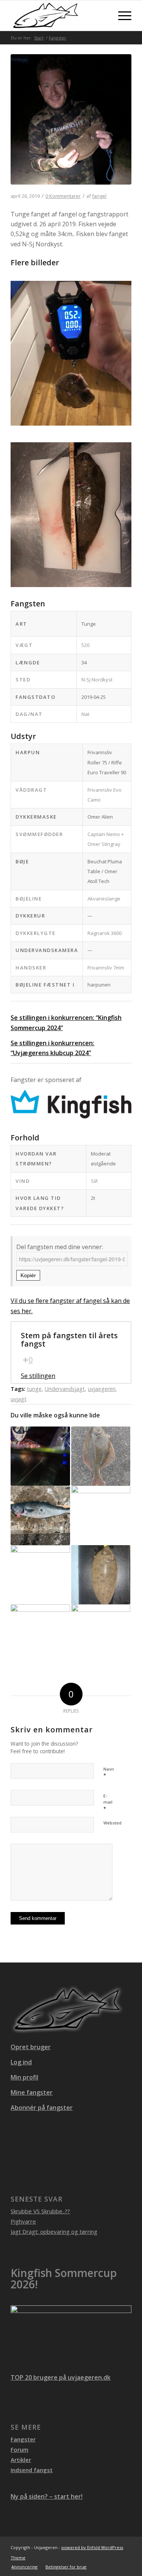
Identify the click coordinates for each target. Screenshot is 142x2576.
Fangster (23, 2439)
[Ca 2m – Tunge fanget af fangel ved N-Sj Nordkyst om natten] (71, 124)
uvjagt (19, 1399)
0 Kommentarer (63, 196)
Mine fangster (32, 2092)
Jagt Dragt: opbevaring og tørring (54, 2231)
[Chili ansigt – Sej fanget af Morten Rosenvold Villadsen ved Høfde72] (40, 1575)
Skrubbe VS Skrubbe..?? (40, 2211)
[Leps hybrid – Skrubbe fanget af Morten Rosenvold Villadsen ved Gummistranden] (101, 1456)
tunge (34, 1389)
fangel (99, 196)
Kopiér (28, 1275)
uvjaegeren (102, 1389)
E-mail (108, 1802)
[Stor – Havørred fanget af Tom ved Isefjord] (101, 1515)
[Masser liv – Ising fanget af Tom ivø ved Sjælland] (101, 1634)
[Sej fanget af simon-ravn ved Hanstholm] (40, 1515)
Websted (112, 1823)
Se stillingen (38, 1376)
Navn (109, 1773)
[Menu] (121, 16)
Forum (20, 2449)
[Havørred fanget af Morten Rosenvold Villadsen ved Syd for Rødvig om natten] (40, 1456)
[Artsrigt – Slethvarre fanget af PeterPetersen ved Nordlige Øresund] (40, 1634)
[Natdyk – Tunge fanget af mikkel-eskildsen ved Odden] (101, 1575)
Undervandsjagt (65, 1389)
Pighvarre (23, 2221)
